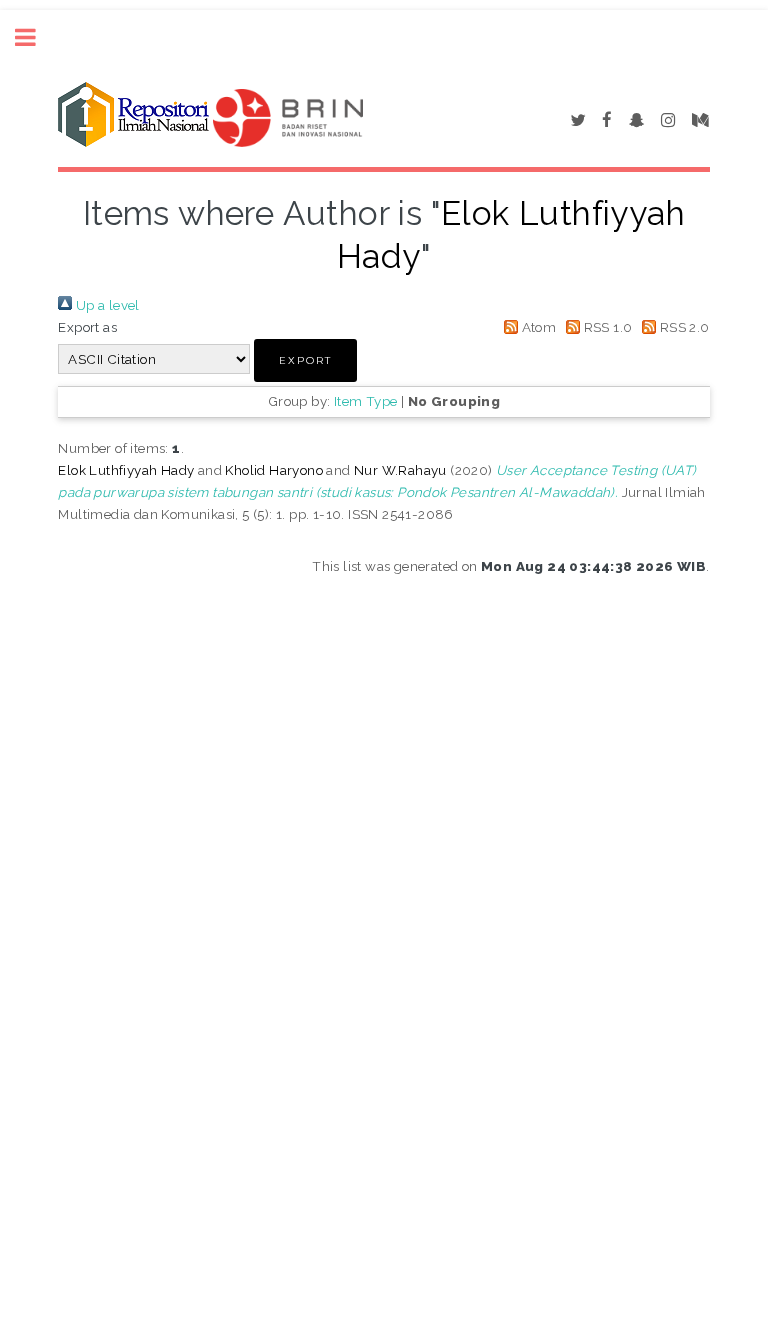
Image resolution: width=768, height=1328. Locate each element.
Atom (537, 327)
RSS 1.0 (606, 327)
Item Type (366, 401)
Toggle (36, 37)
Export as (87, 327)
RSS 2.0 (682, 327)
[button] (305, 360)
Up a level (105, 305)
